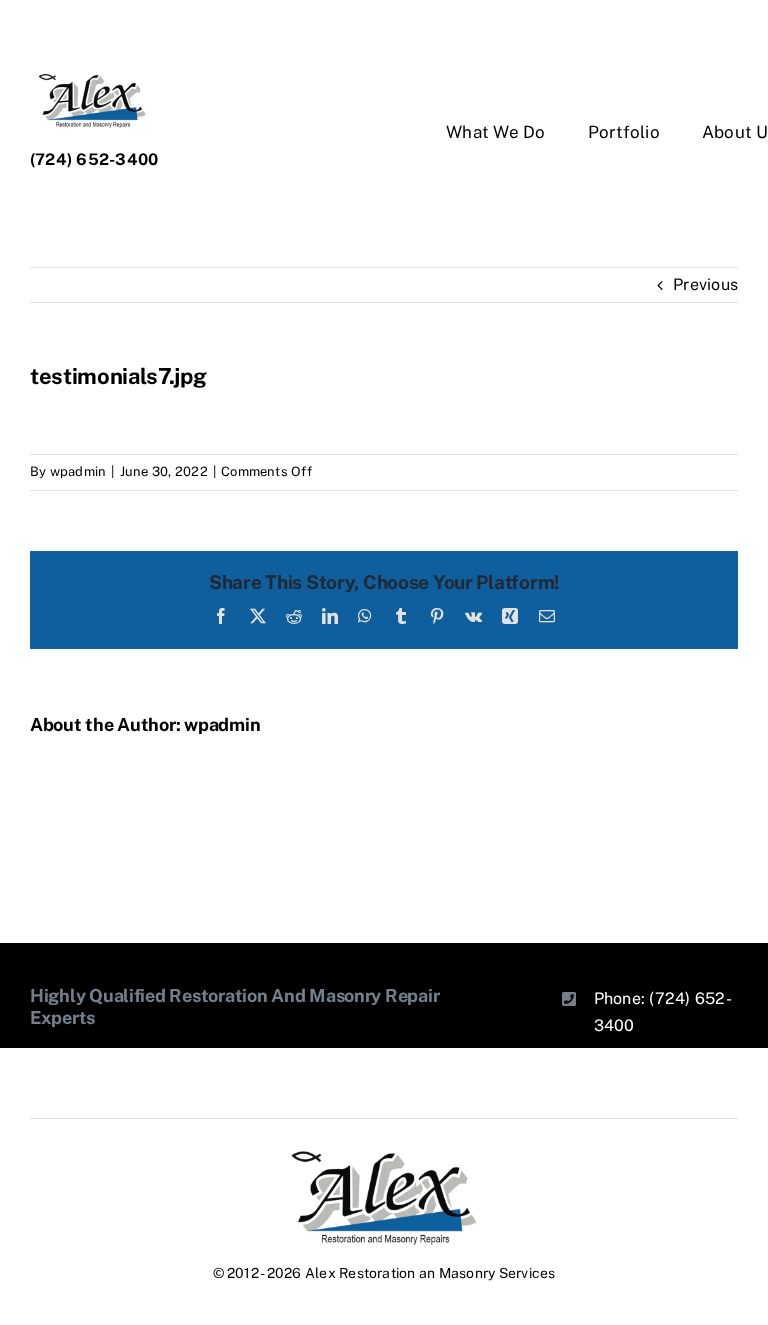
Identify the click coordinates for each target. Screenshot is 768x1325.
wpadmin (78, 471)
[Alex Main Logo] (384, 1156)
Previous (705, 284)
